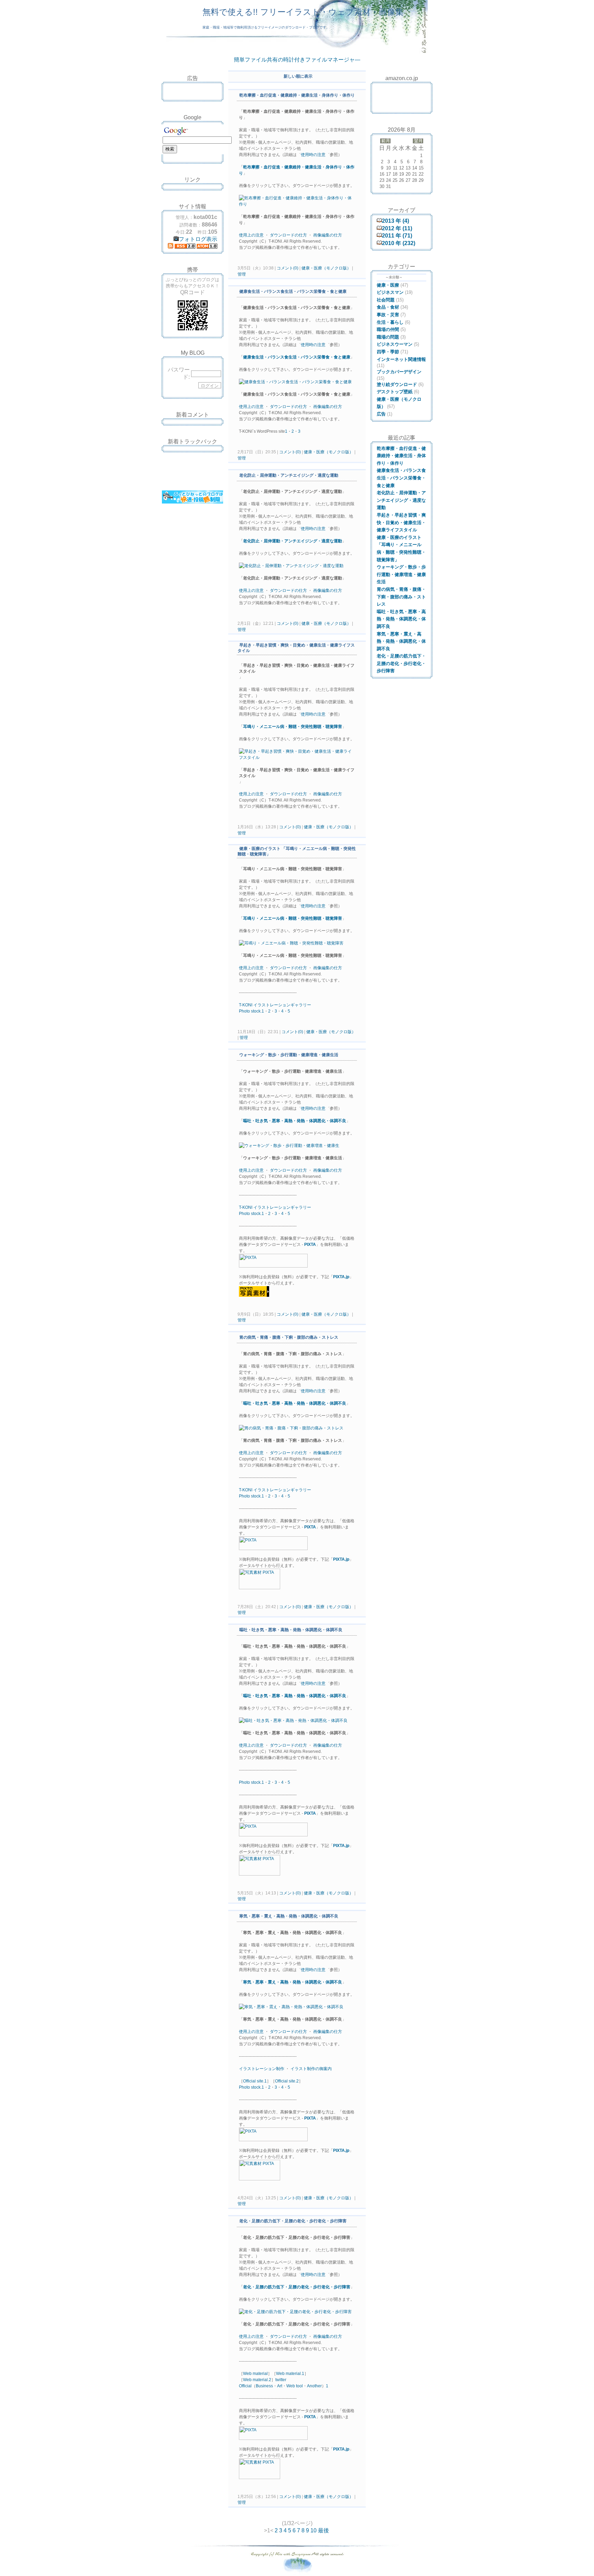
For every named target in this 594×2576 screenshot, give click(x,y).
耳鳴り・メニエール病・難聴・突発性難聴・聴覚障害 (293, 727)
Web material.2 (257, 2380)
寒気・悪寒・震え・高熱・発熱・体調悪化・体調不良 (293, 1982)
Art (280, 2386)
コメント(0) (287, 268)
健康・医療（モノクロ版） (326, 268)
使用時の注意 (313, 155)
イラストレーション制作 (262, 2069)
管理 (242, 274)
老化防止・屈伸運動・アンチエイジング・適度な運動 (293, 541)
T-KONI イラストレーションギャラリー (275, 1005)
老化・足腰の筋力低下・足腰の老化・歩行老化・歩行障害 (297, 2287)
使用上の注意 (251, 235)
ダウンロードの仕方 (288, 235)
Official (245, 2386)
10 (313, 2530)
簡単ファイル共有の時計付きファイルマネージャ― (297, 60)
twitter (281, 2380)
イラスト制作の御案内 (311, 2069)
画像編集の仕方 (328, 235)
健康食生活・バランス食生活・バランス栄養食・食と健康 (297, 357)
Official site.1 (255, 2081)
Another (314, 2386)
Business (264, 2386)
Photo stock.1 (251, 1011)
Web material (255, 2374)
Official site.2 (287, 2081)
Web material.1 (290, 2374)
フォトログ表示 (198, 239)
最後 (323, 2530)
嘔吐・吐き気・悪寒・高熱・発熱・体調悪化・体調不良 (295, 1121)
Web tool (295, 2386)
